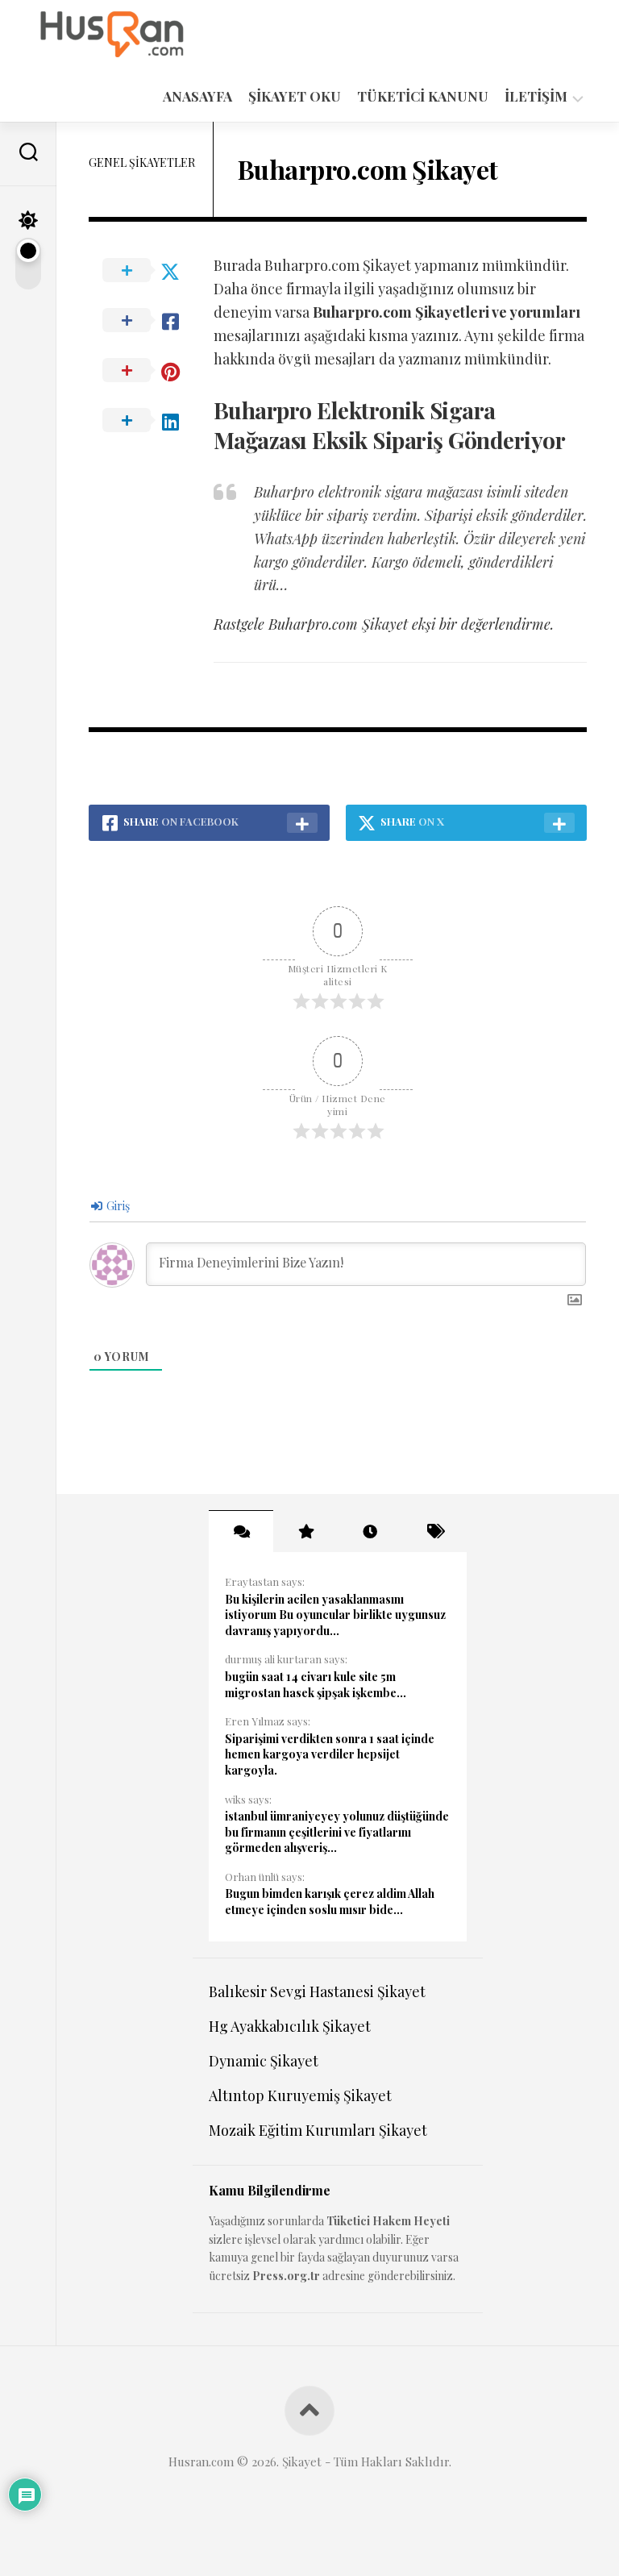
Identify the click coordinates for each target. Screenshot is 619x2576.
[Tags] (434, 1531)
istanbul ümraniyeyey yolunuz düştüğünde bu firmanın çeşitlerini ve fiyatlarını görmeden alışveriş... (337, 1832)
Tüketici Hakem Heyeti (388, 2221)
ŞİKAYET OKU (295, 96)
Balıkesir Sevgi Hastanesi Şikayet (317, 1991)
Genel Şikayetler (142, 162)
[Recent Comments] (241, 1531)
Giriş (117, 1206)
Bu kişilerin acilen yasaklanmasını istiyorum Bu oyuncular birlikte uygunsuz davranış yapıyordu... (335, 1615)
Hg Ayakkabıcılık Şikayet (290, 2026)
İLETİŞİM (536, 96)
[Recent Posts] (370, 1531)
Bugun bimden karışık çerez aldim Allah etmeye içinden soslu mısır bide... (330, 1902)
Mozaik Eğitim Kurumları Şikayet (318, 2130)
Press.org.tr (286, 2276)
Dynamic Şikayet (264, 2061)
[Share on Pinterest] (151, 371)
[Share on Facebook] (151, 321)
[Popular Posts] (305, 1531)
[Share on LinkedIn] (151, 421)
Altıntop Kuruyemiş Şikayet (300, 2095)
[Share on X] (151, 271)
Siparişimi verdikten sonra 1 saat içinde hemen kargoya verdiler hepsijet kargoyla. (330, 1754)
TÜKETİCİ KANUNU (423, 96)
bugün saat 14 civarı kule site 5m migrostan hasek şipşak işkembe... (316, 1685)
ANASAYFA (197, 96)
